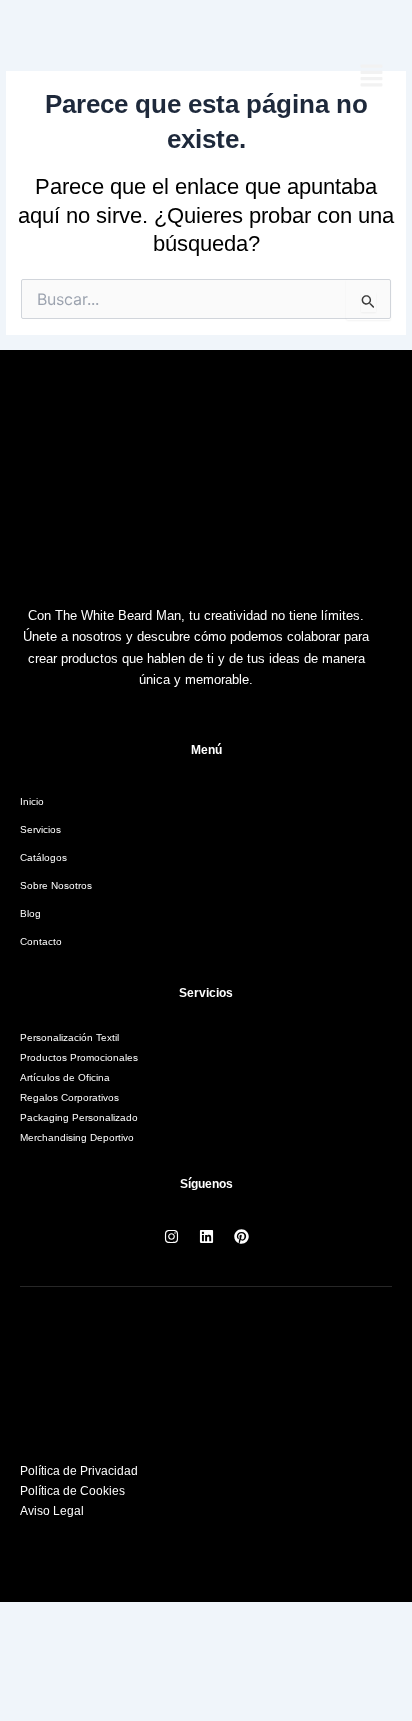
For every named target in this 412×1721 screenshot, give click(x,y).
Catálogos (43, 857)
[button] (372, 78)
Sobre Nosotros (56, 885)
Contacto (41, 941)
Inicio (32, 801)
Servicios (40, 829)
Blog (30, 913)
